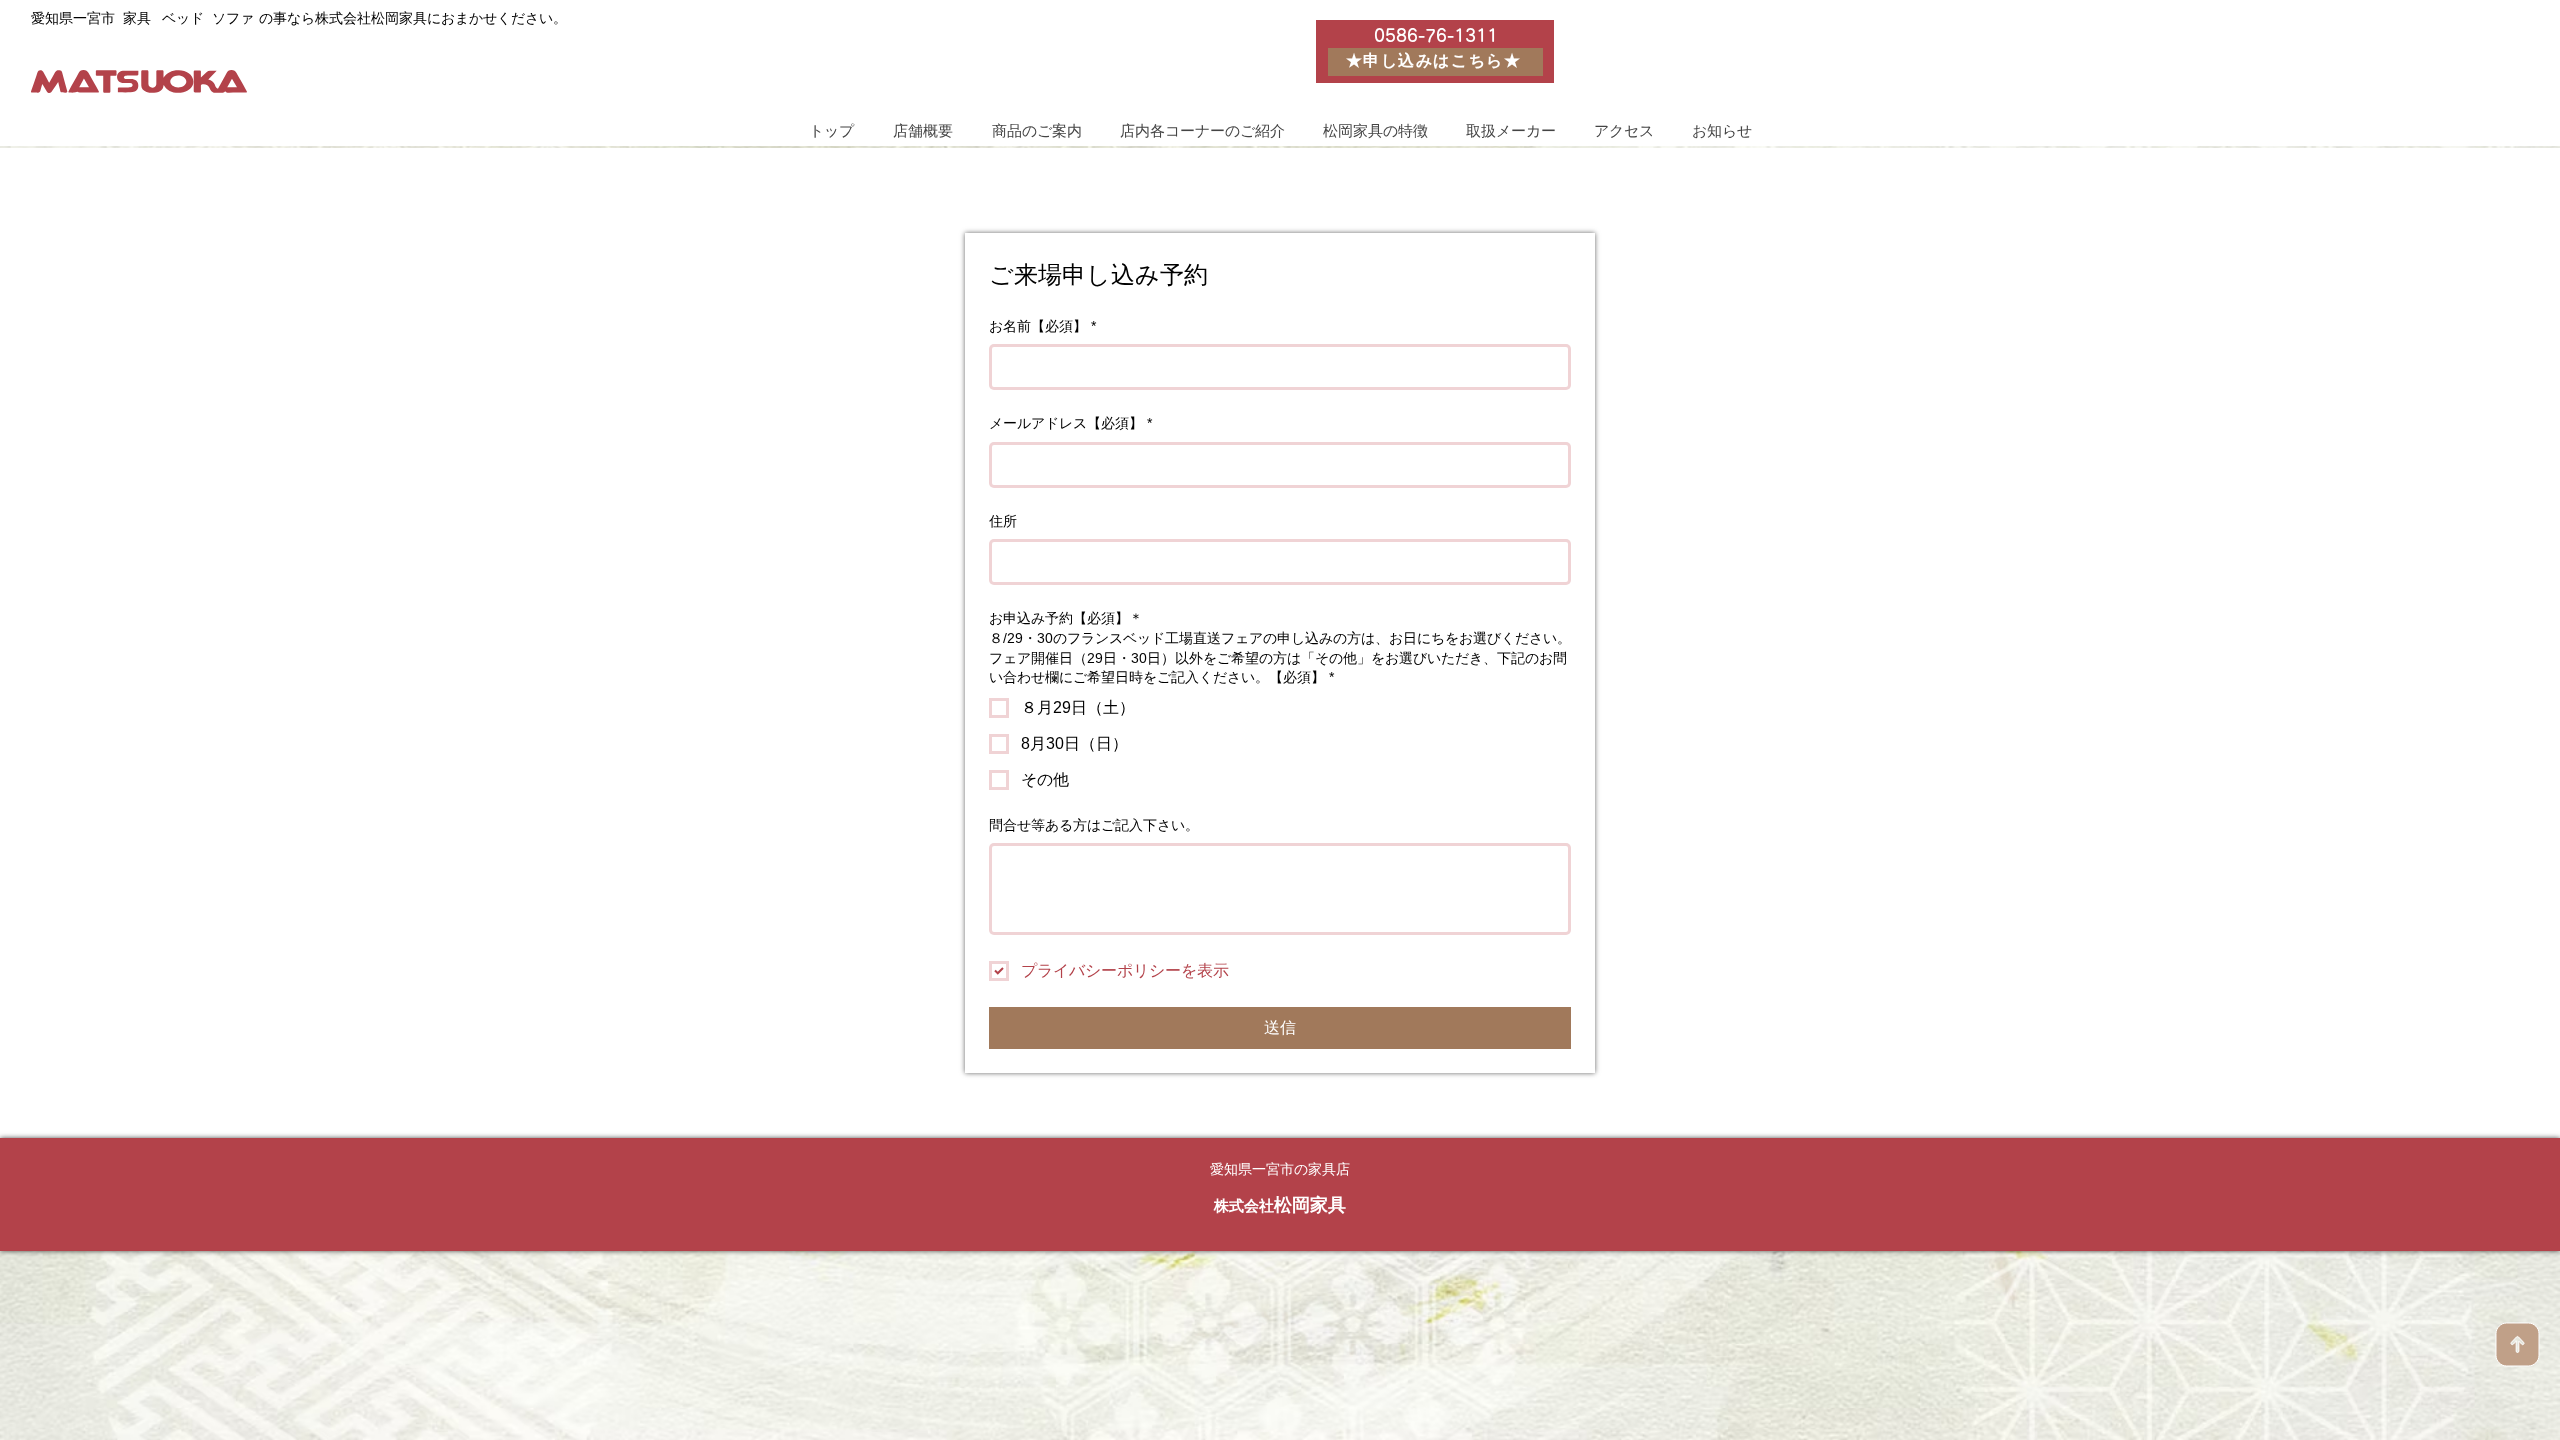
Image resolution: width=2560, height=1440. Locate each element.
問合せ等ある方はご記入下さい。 (1094, 825)
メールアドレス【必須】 (1070, 423)
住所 (1003, 521)
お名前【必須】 (1042, 326)
